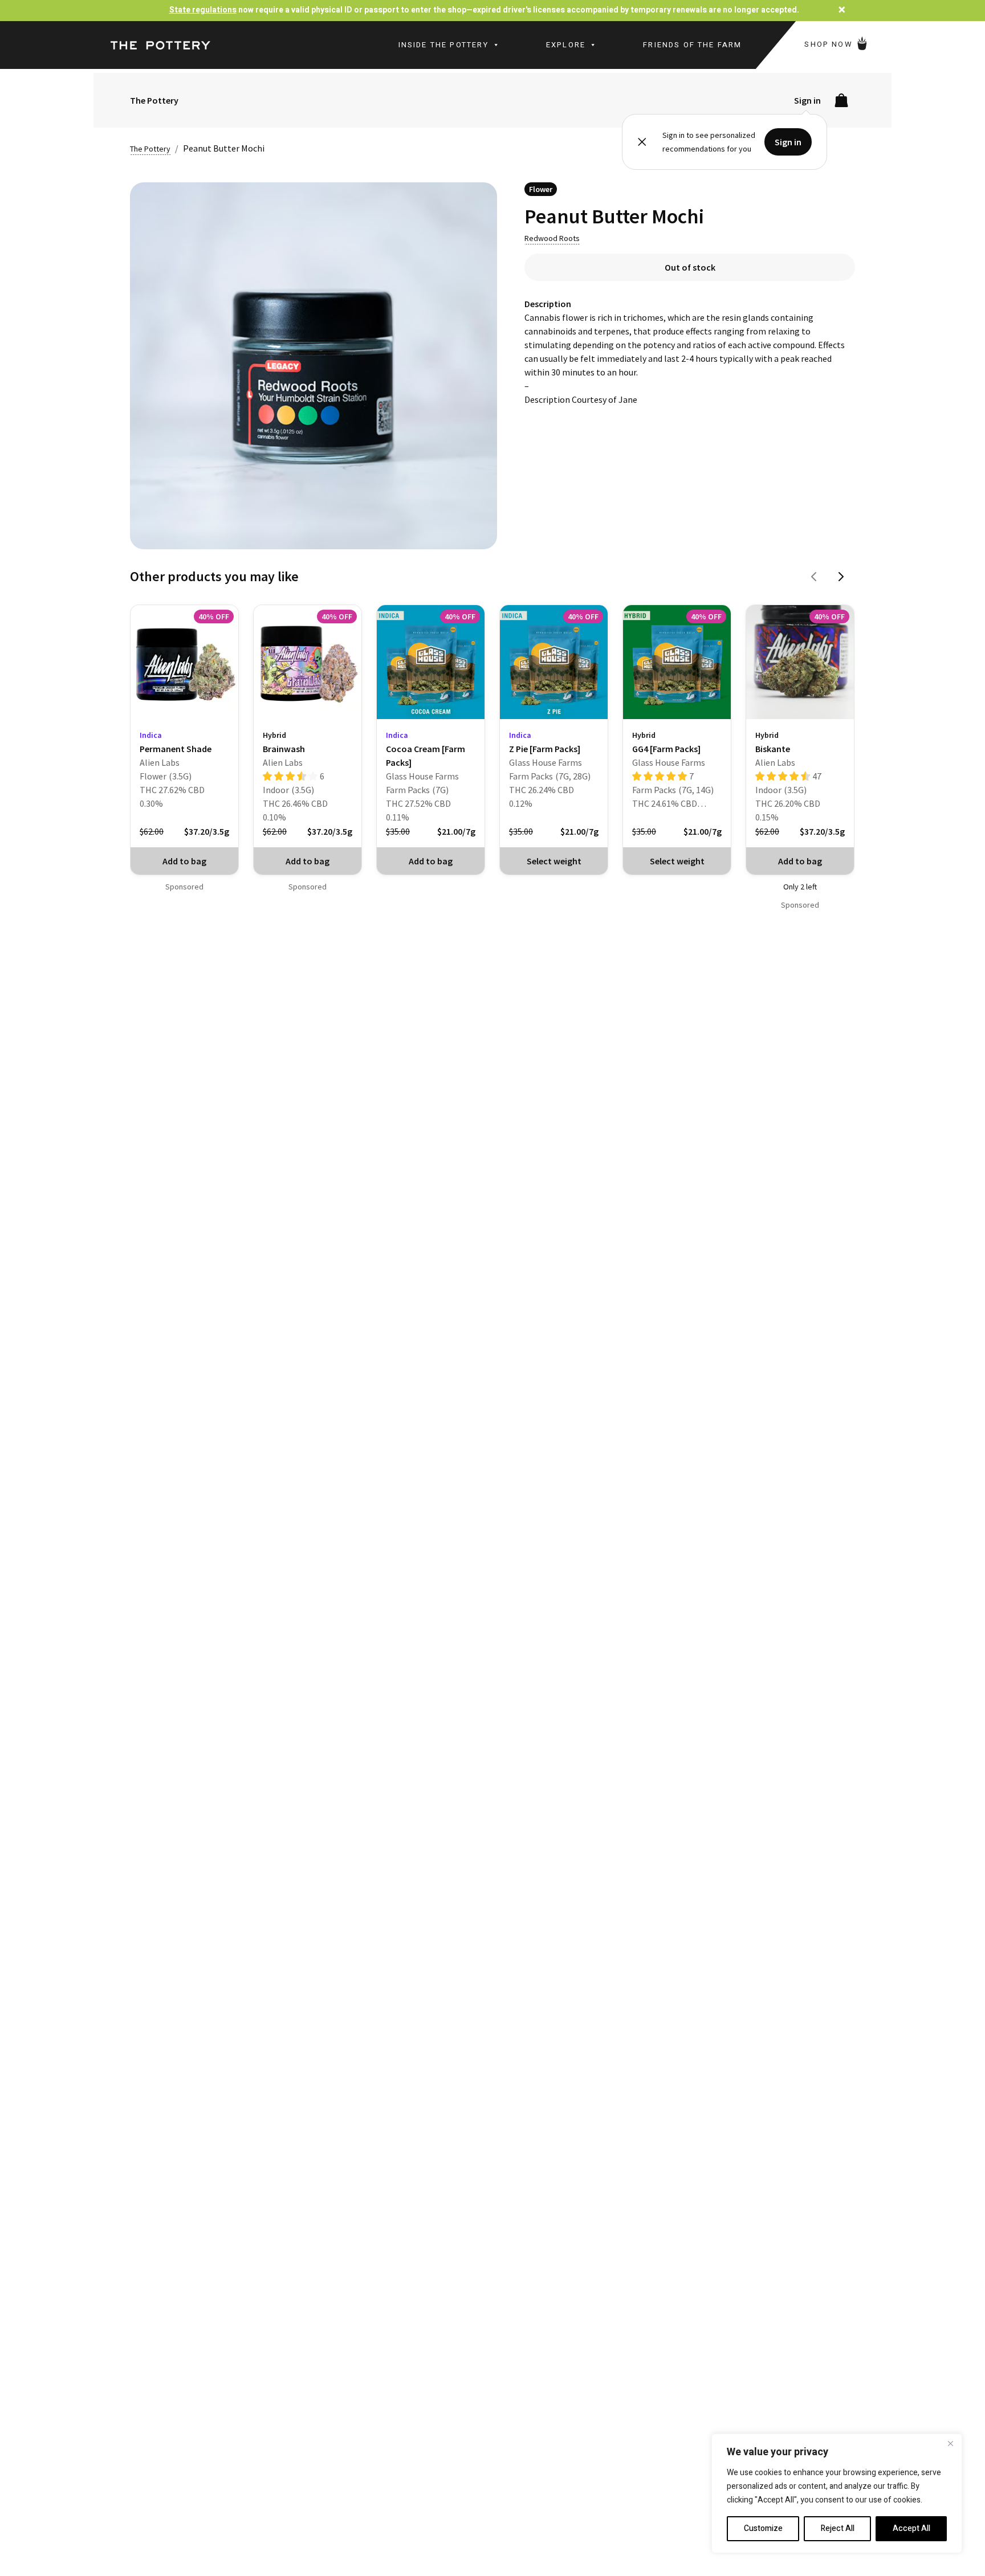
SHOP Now (830, 44)
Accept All (911, 2528)
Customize (763, 2528)
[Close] (950, 2443)
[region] (837, 2493)
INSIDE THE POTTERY (443, 45)
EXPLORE (566, 45)
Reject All (838, 2528)
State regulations (203, 10)
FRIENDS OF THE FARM (692, 45)
